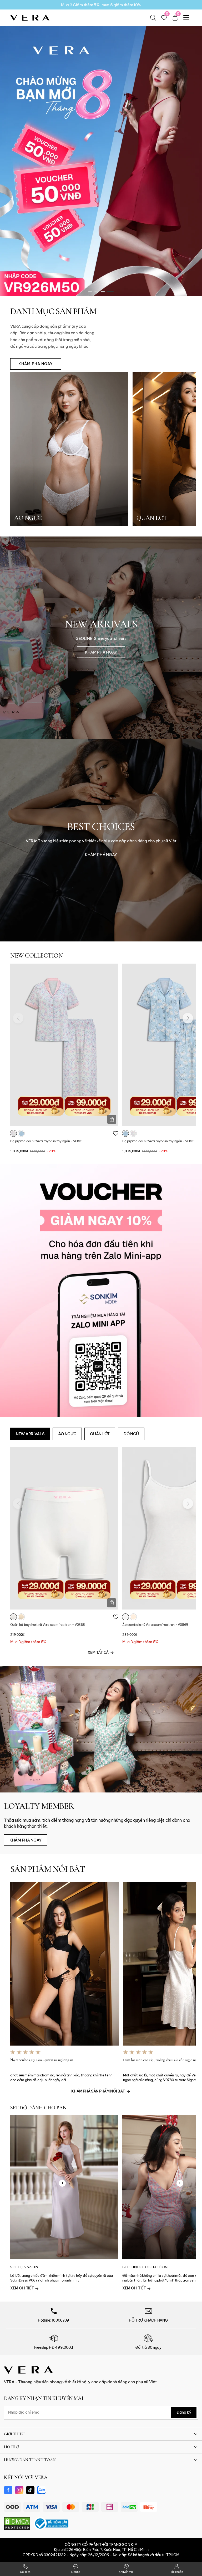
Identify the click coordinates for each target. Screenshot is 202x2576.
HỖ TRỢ (11, 2447)
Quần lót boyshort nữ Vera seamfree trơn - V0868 (48, 1625)
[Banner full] (101, 1290)
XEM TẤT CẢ (98, 1652)
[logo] (30, 17)
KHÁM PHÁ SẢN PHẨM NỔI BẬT (98, 2091)
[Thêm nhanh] (112, 1119)
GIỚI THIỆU (14, 2434)
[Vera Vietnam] (28, 2370)
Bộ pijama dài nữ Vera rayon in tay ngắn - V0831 (46, 1141)
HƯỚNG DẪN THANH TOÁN (30, 2460)
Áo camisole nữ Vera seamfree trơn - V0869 (155, 1625)
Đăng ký (184, 2412)
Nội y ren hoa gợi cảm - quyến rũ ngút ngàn (42, 2060)
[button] (92, 292)
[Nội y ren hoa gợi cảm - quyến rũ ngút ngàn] (65, 1964)
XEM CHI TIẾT (22, 2288)
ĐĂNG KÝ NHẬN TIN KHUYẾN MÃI (44, 2398)
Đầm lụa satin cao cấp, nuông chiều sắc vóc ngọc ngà (161, 2060)
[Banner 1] (101, 152)
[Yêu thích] (116, 1133)
